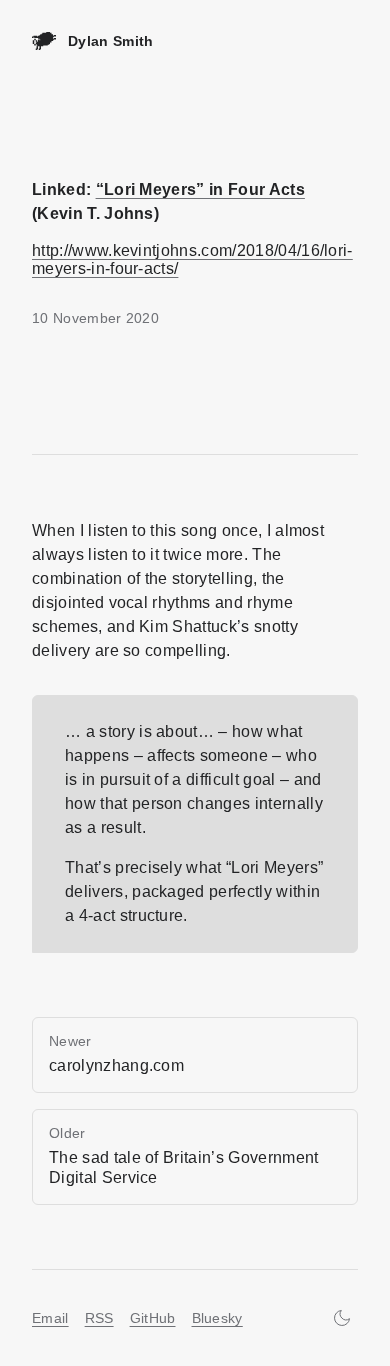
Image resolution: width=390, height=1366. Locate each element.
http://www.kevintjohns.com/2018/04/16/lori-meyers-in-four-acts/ (192, 259)
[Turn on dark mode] (342, 1318)
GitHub (153, 1318)
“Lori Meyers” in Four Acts (200, 189)
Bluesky (217, 1318)
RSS (99, 1318)
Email (50, 1318)
